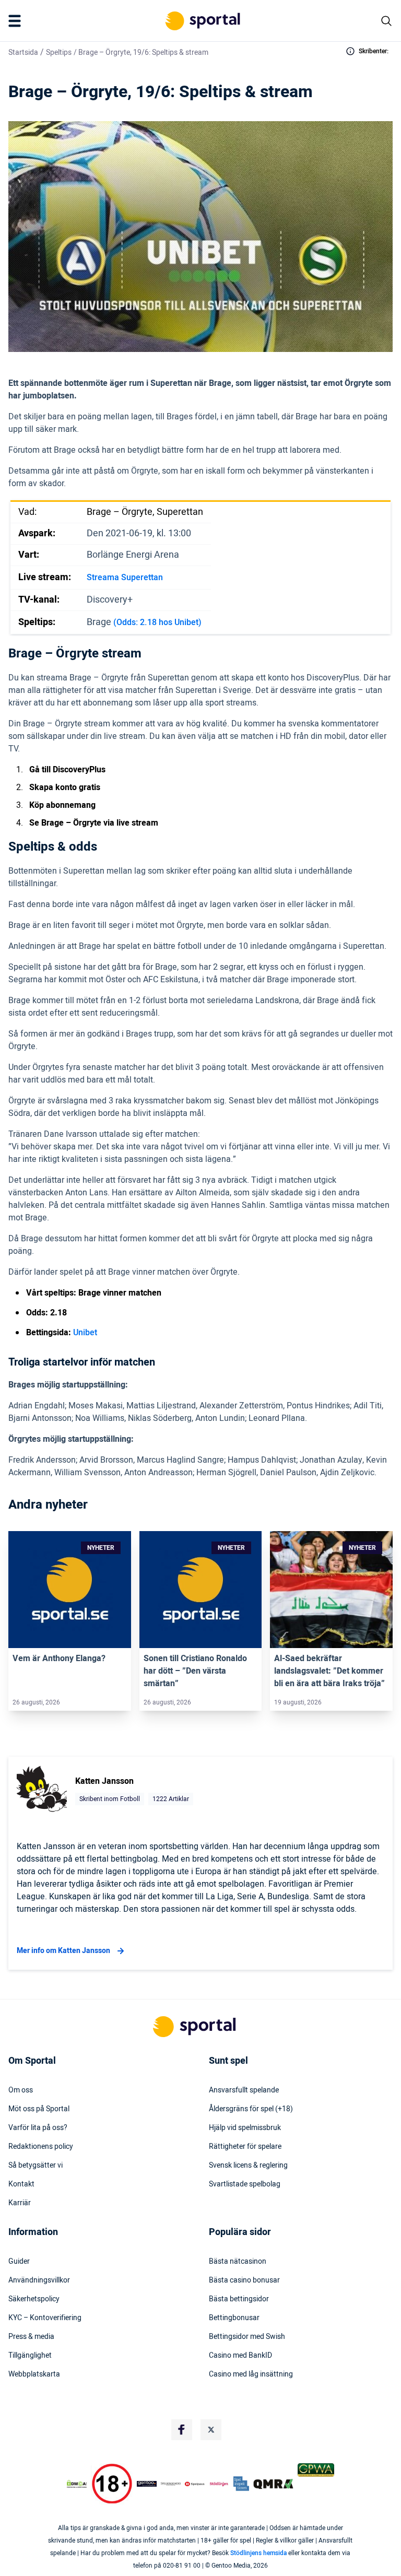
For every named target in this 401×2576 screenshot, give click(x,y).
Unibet (85, 1333)
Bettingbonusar (234, 2318)
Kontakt (21, 2184)
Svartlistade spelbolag (245, 2184)
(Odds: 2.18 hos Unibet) (157, 622)
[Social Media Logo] (182, 2430)
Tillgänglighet (30, 2356)
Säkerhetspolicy (34, 2299)
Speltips (59, 52)
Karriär (20, 2203)
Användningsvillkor (39, 2280)
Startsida (23, 52)
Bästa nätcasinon (238, 2262)
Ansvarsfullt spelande (244, 2090)
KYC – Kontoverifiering (45, 2318)
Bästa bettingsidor (239, 2299)
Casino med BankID (240, 2356)
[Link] (70, 1590)
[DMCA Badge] (77, 2484)
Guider (19, 2262)
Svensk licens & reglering (248, 2166)
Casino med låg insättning (251, 2374)
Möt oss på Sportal (39, 2109)
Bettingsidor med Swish (247, 2337)
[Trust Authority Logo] (147, 2484)
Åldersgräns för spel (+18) (251, 2109)
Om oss (21, 2090)
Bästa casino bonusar (244, 2280)
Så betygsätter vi (36, 2166)
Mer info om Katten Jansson (63, 1951)
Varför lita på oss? (38, 2128)
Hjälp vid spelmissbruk (245, 2128)
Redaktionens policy (41, 2147)
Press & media (31, 2337)
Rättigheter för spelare (245, 2147)
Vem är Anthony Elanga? (59, 1658)
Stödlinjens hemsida (258, 2553)
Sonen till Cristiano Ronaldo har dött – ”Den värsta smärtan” (195, 1671)
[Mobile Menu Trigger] (17, 21)
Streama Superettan (125, 578)
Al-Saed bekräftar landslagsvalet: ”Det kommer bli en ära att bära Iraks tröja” (329, 1671)
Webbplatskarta (34, 2374)
